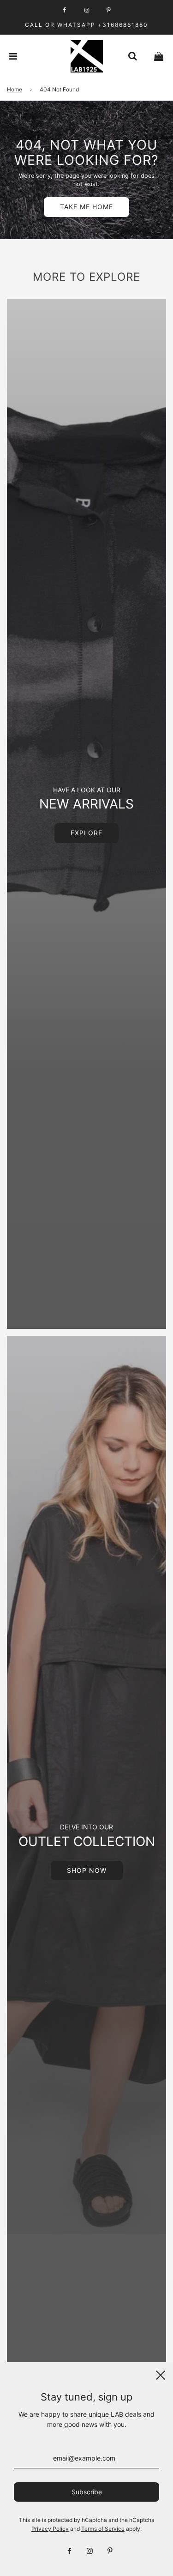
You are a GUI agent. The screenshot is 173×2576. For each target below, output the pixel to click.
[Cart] (159, 56)
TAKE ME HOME (86, 207)
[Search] (132, 56)
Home (15, 89)
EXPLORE (86, 833)
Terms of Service (103, 2529)
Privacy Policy (50, 2529)
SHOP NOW (87, 1870)
